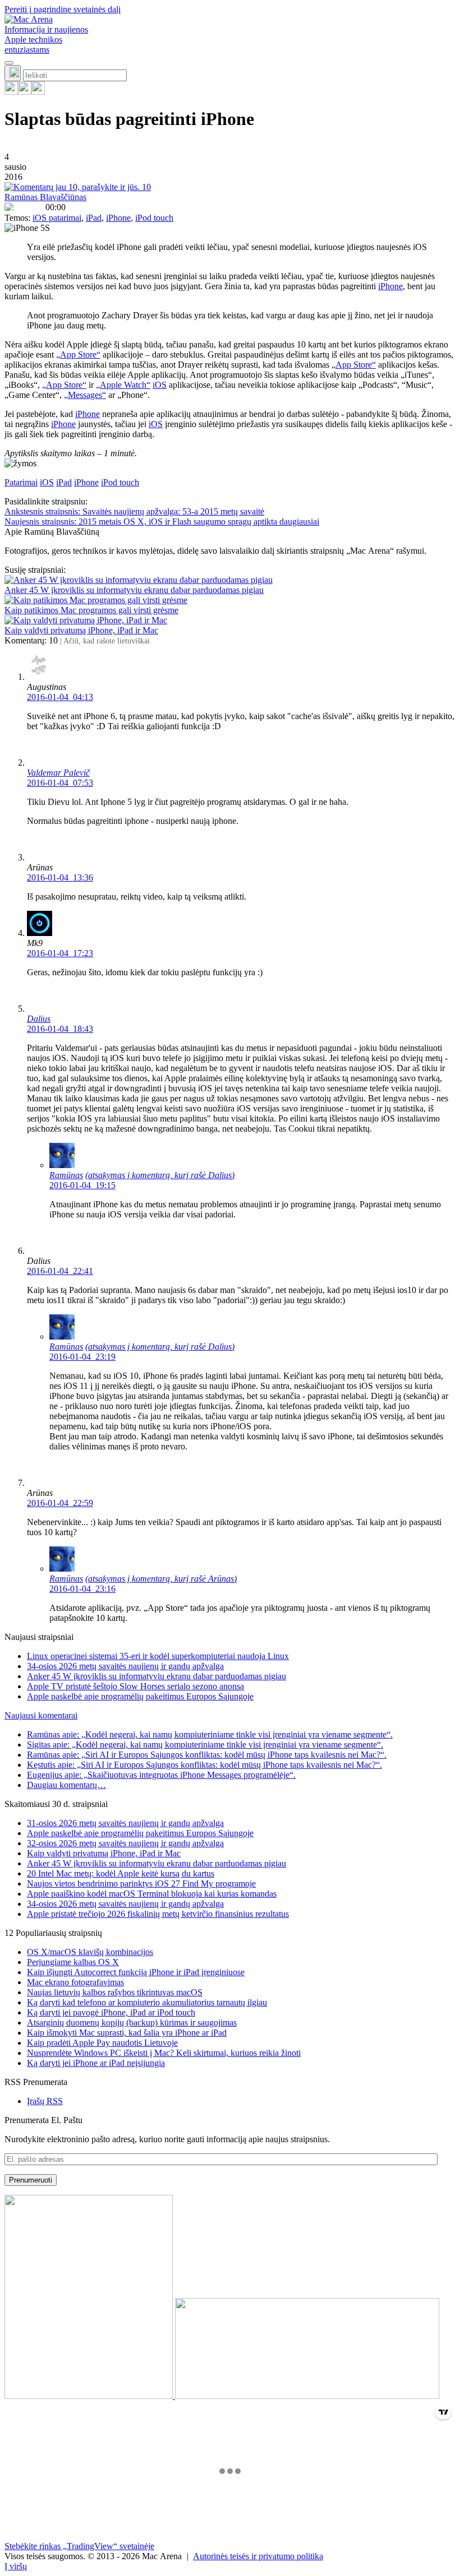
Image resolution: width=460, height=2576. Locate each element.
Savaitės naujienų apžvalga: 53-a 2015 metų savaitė (134, 511)
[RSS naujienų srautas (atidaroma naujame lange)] (11, 92)
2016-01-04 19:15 (82, 1185)
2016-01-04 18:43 (60, 1029)
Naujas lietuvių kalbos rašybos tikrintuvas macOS (115, 1992)
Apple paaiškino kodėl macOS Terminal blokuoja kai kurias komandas (152, 1894)
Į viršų (16, 2566)
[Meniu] (9, 63)
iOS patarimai (57, 218)
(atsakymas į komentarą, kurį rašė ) (160, 1175)
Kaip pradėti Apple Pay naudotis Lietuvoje (102, 2043)
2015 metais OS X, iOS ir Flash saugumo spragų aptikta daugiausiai (162, 522)
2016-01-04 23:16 (82, 1589)
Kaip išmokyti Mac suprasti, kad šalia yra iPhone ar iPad (127, 2033)
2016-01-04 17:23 (60, 953)
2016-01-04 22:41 (60, 1271)
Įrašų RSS (45, 2101)
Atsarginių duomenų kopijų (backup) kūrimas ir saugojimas (132, 2023)
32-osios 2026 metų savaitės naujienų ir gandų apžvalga (125, 1843)
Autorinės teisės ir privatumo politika (258, 2556)
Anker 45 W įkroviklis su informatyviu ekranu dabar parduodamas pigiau (134, 590)
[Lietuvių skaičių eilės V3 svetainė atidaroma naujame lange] (230, 2298)
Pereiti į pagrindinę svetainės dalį (63, 9)
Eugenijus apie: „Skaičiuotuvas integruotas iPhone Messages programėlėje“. (161, 1775)
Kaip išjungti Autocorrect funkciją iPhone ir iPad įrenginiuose (136, 1972)
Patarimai (21, 482)
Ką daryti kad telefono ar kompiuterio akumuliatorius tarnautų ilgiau (147, 2002)
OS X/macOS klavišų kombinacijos (90, 1952)
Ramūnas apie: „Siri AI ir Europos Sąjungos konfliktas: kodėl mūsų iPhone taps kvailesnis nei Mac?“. (207, 1755)
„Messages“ (85, 395)
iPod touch (154, 218)
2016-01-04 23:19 (82, 1357)
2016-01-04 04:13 (60, 697)
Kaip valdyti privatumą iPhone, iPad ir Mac (81, 630)
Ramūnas (66, 1175)
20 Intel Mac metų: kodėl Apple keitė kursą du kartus (121, 1873)
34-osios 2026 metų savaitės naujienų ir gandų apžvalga (125, 1666)
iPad (94, 218)
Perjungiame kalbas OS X (73, 1962)
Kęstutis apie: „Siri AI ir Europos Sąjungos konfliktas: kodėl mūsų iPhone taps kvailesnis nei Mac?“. (204, 1765)
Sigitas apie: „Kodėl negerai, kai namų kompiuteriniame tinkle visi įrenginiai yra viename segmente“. (205, 1745)
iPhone (118, 218)
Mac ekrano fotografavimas (75, 1982)
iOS (160, 385)
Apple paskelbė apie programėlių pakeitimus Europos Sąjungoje (140, 1696)
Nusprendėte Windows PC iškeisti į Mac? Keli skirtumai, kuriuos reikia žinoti (164, 2053)
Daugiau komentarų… (66, 1785)
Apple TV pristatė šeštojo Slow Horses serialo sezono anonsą (135, 1686)
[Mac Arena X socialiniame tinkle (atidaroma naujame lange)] (38, 92)
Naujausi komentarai (41, 1715)
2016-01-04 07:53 (60, 783)
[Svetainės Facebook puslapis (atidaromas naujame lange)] (25, 92)
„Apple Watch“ (123, 385)
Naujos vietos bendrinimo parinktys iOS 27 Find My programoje (141, 1884)
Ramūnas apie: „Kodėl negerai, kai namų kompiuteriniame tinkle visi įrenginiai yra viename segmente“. (210, 1734)
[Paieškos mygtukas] (13, 73)
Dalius (39, 1019)
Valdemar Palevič (58, 773)
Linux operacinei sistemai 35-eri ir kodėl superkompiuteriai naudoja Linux (158, 1656)
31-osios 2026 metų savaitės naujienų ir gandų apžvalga (125, 1823)
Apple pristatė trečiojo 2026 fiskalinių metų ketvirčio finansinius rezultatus (158, 1914)
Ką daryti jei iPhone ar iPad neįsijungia (96, 2063)
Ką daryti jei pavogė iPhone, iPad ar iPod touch (111, 2012)
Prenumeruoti (31, 2180)
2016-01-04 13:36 (60, 877)
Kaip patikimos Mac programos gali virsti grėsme (91, 610)
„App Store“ (78, 355)
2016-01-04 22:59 (60, 1503)
